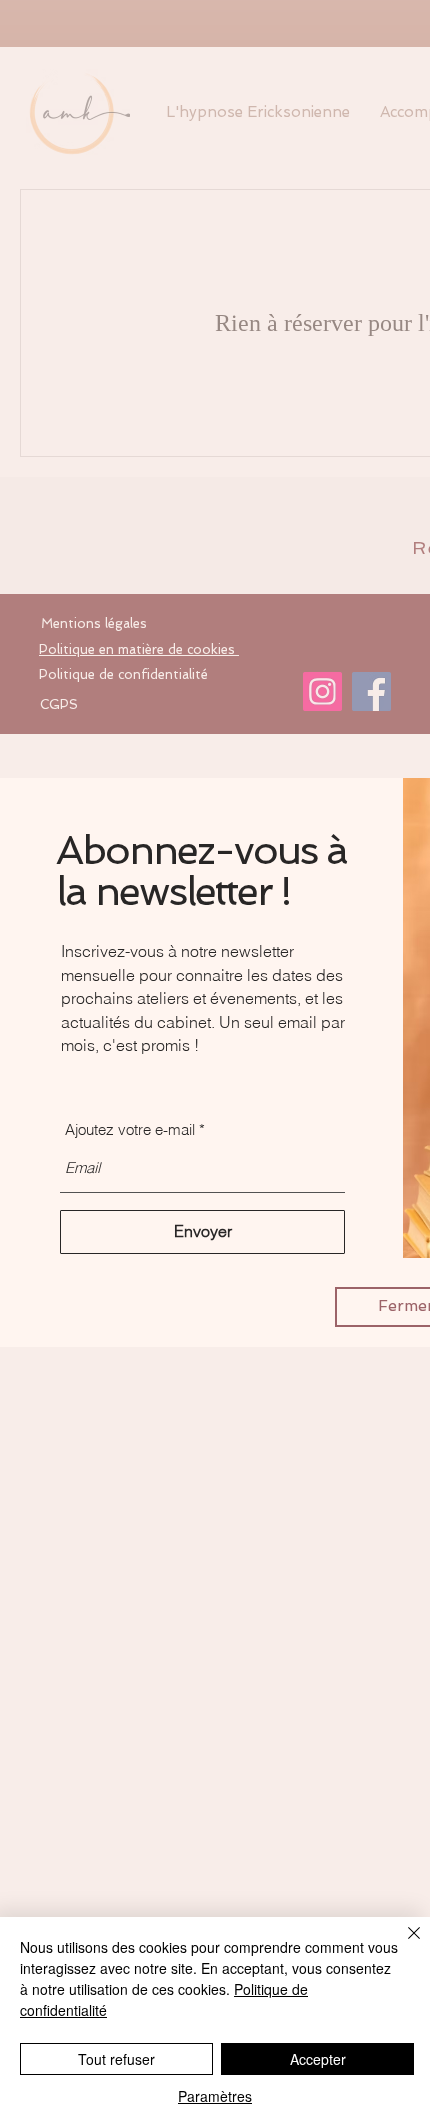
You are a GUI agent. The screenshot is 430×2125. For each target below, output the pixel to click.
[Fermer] (402, 1945)
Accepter (318, 2059)
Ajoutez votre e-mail (130, 1129)
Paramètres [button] (215, 2096)
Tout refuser (116, 2059)
